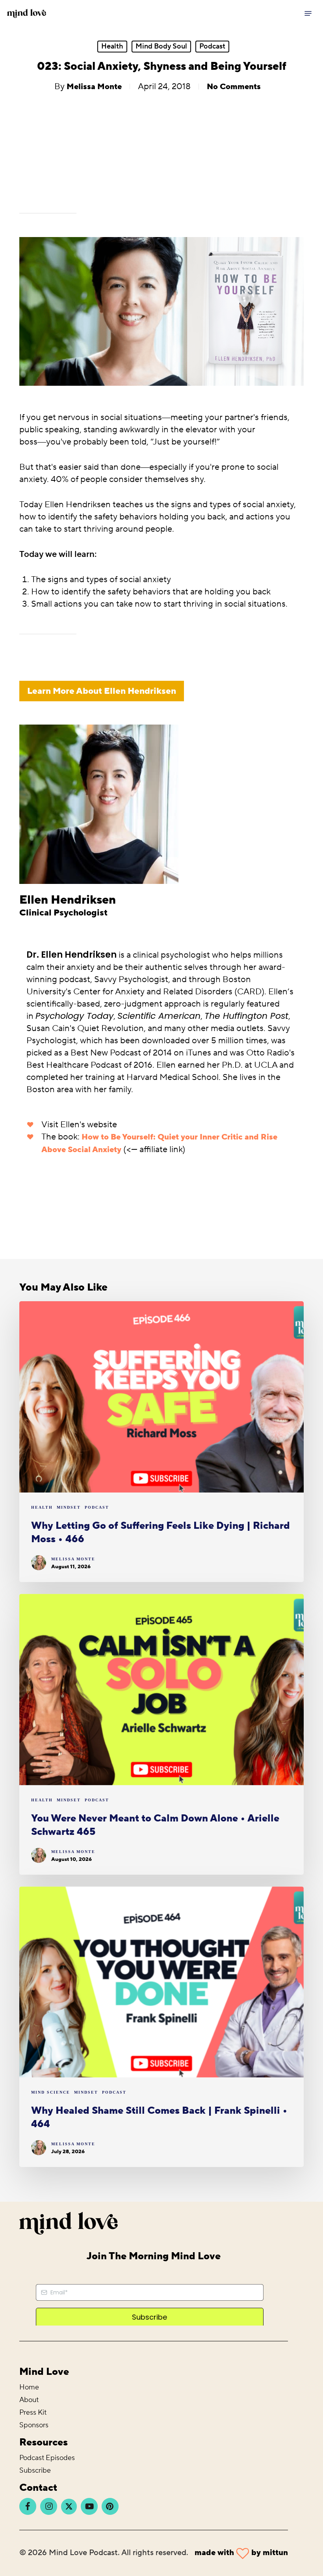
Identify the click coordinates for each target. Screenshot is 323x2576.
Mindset (69, 1507)
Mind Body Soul (161, 46)
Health (112, 46)
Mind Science (51, 2092)
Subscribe (35, 2470)
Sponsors (34, 2425)
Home (29, 2387)
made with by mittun (241, 2553)
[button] (308, 13)
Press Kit (33, 2413)
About (29, 2400)
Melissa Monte (94, 87)
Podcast (212, 46)
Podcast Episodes (47, 2458)
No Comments (234, 87)
